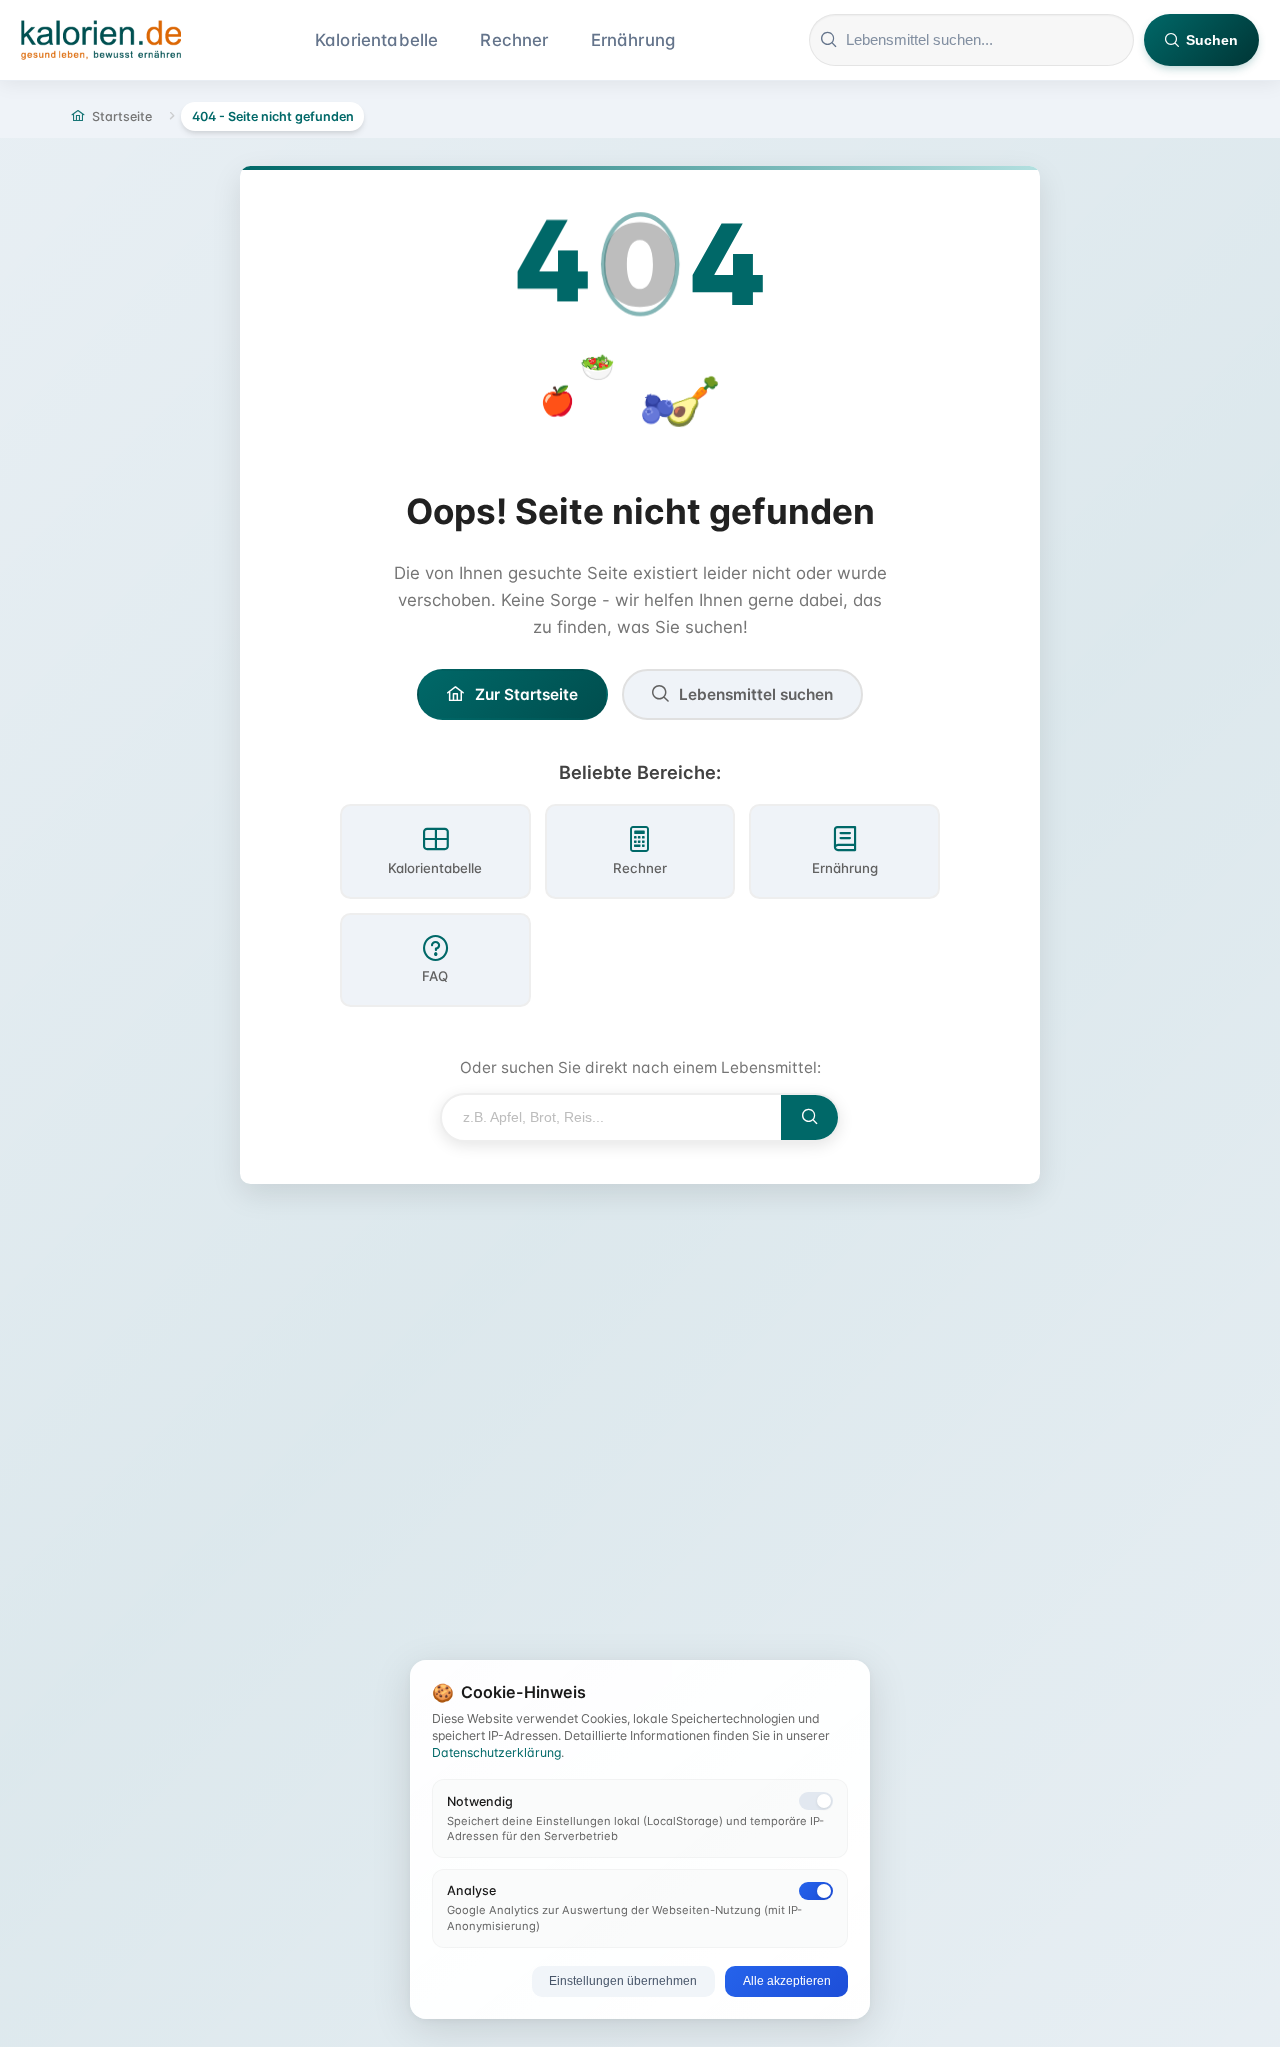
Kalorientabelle (377, 40)
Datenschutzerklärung (496, 1752)
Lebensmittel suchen (756, 694)
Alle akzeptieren (787, 1981)
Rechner (514, 40)
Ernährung (633, 40)
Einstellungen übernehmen (623, 1981)
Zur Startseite (526, 694)
